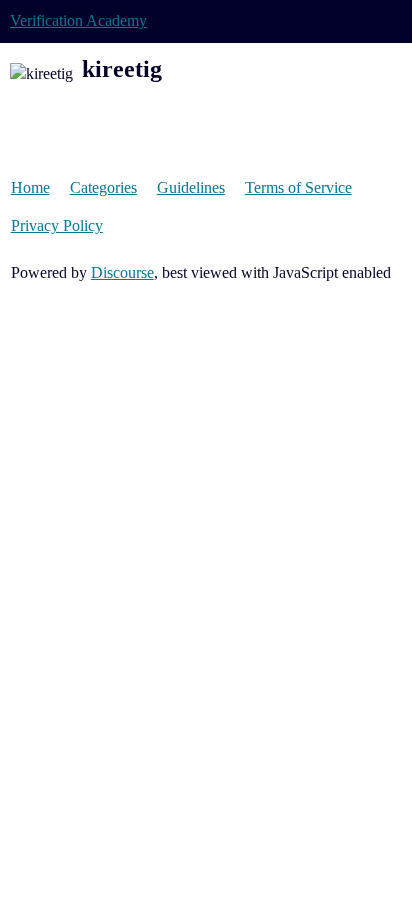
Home (30, 187)
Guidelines (191, 187)
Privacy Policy (57, 225)
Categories (103, 187)
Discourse (122, 272)
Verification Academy (78, 20)
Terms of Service (298, 187)
